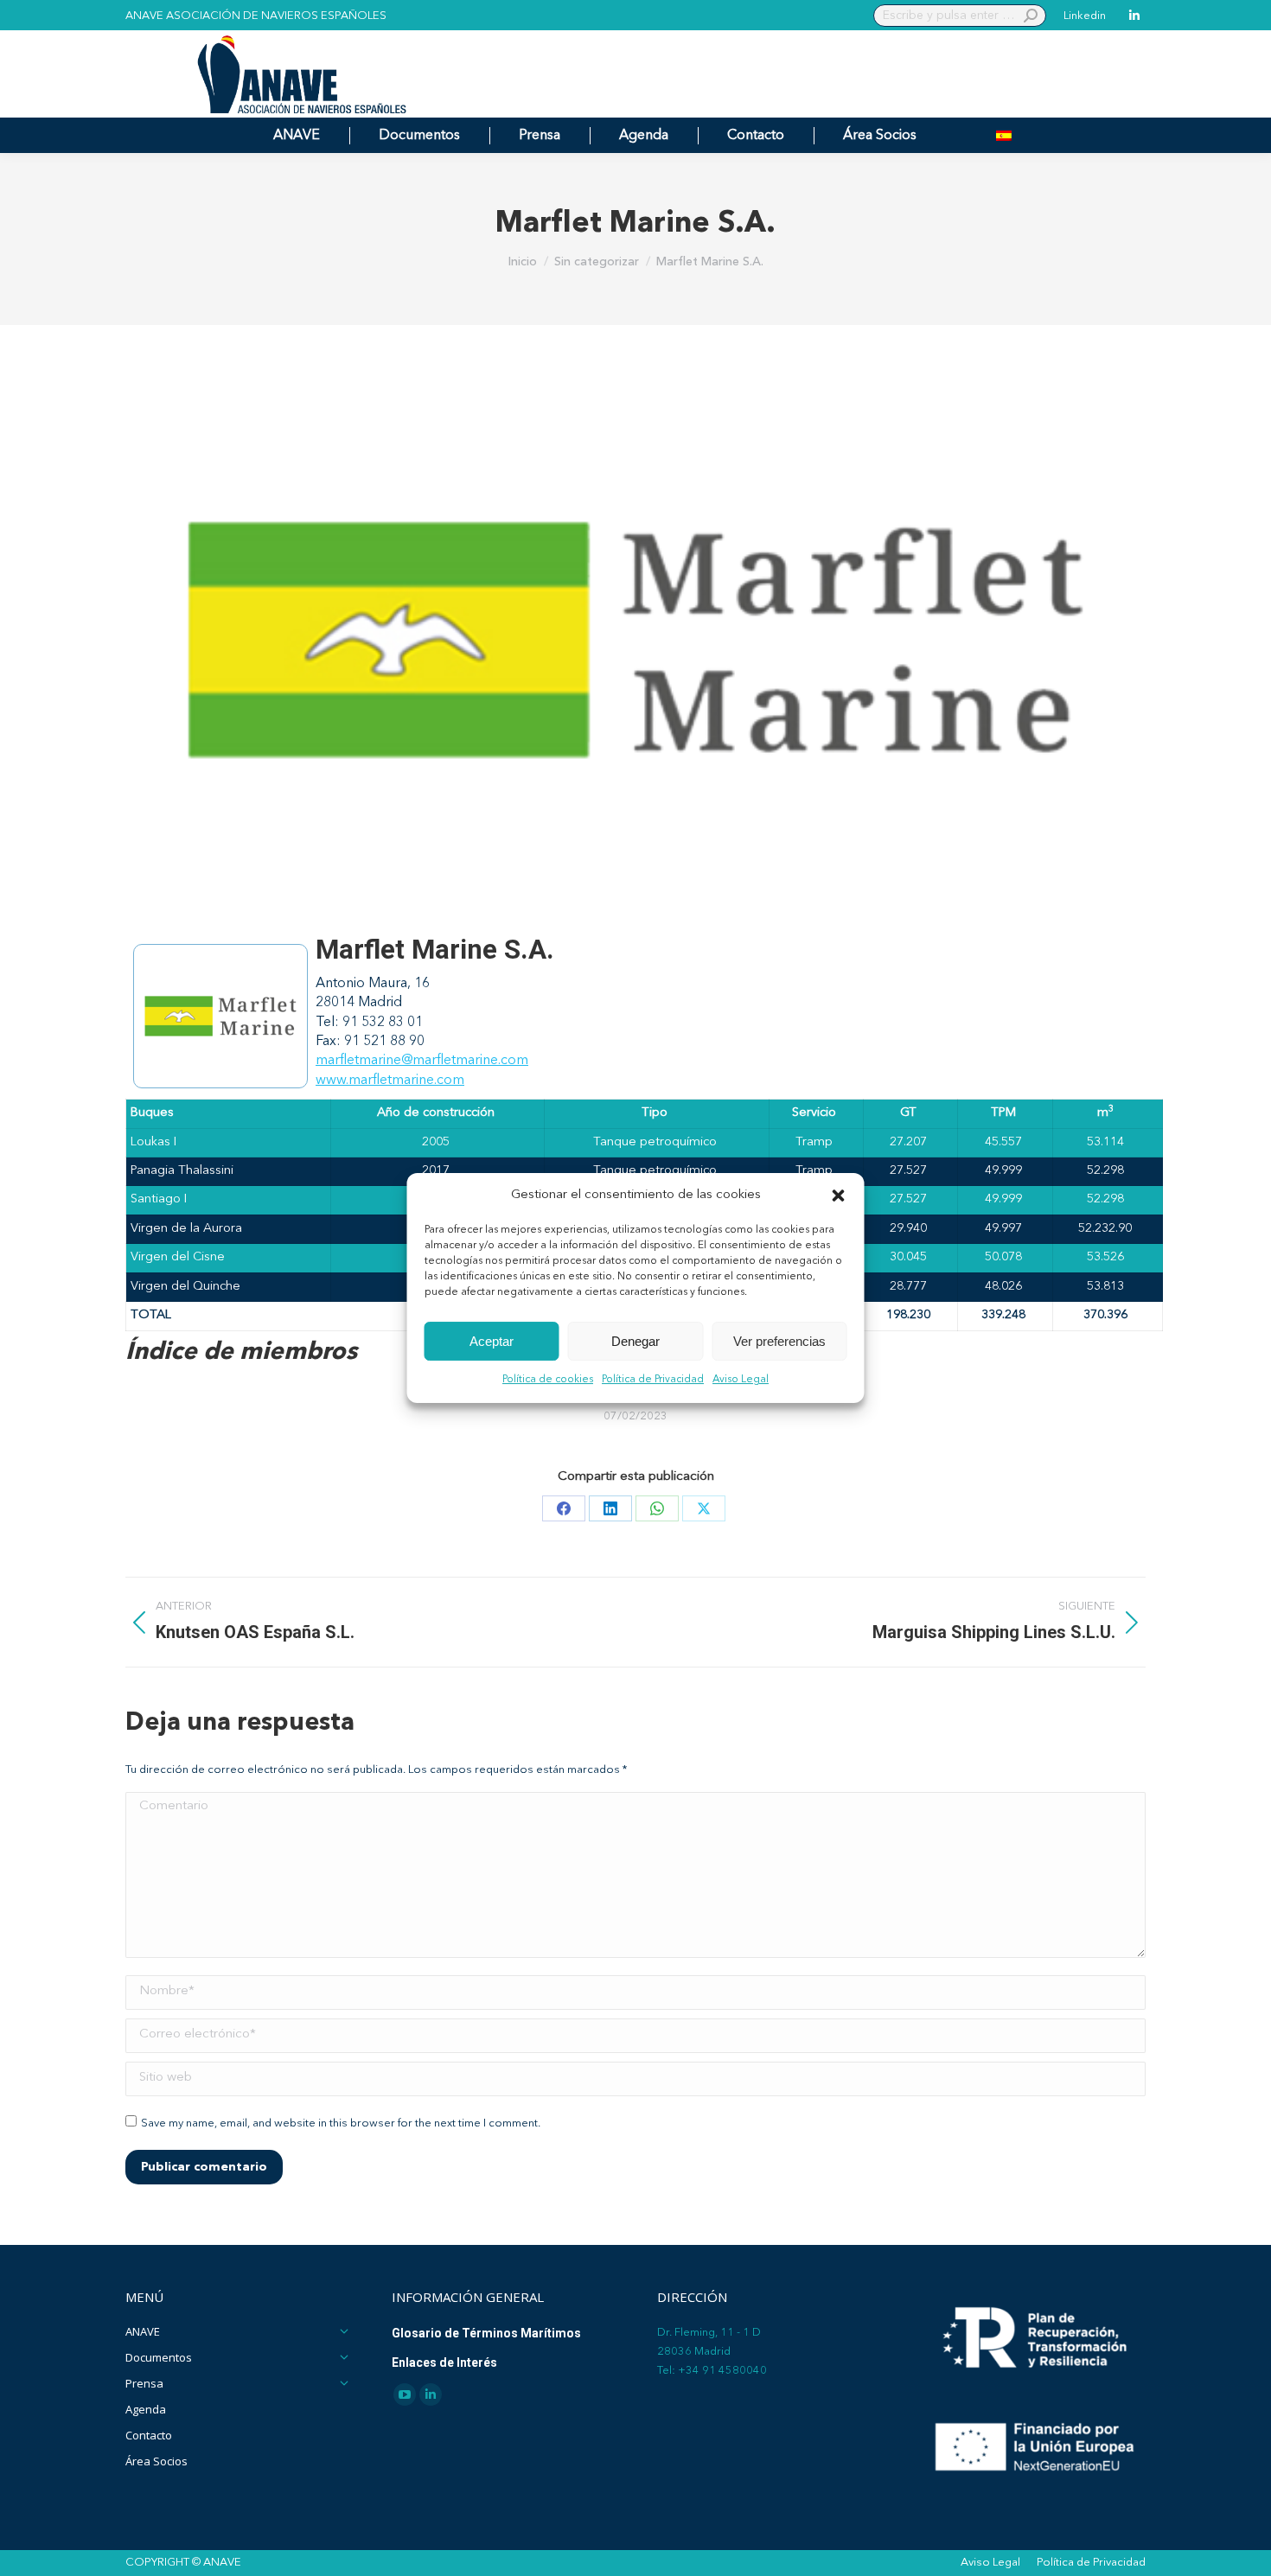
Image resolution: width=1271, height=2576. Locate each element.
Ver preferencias (779, 1341)
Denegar (635, 1341)
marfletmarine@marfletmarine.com (422, 1061)
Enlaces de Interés (444, 2362)
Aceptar (492, 1341)
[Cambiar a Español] (1004, 135)
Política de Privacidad (653, 1380)
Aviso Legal (741, 1380)
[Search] (1031, 16)
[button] (839, 1196)
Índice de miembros (241, 1353)
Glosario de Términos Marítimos (486, 2333)
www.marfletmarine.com (390, 1081)
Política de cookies (548, 1380)
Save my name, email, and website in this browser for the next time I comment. (341, 2123)
